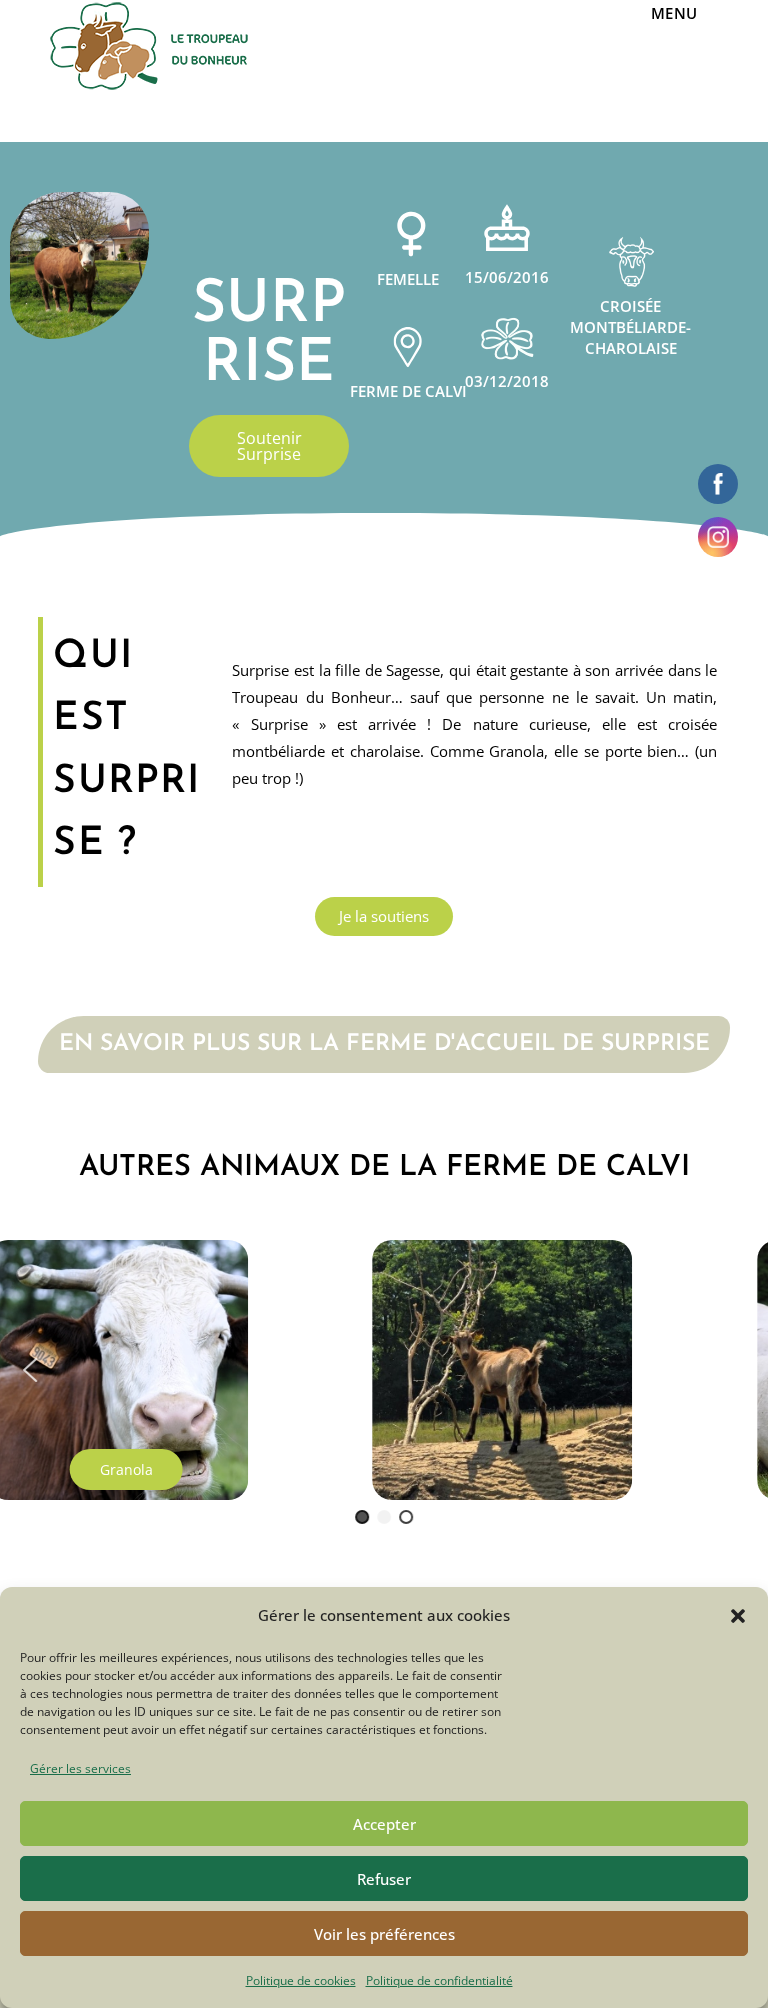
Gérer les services (80, 1768)
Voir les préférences (384, 1934)
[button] (738, 1616)
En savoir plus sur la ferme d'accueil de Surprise (384, 1044)
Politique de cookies (301, 1980)
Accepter (384, 1824)
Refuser (384, 1879)
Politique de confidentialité (439, 1980)
